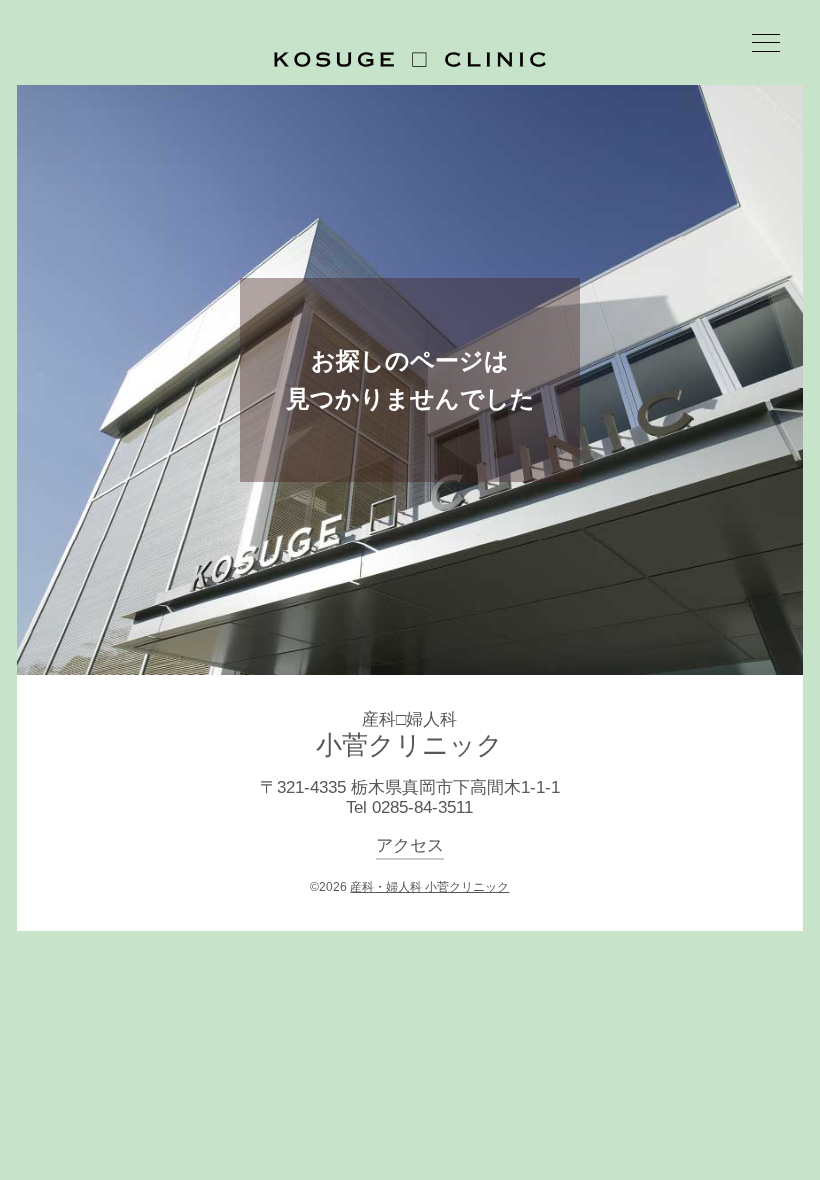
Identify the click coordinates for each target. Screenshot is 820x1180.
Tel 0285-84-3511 (409, 807)
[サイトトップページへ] (410, 59)
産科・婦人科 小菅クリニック (429, 887)
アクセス (410, 845)
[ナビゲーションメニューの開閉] (766, 46)
